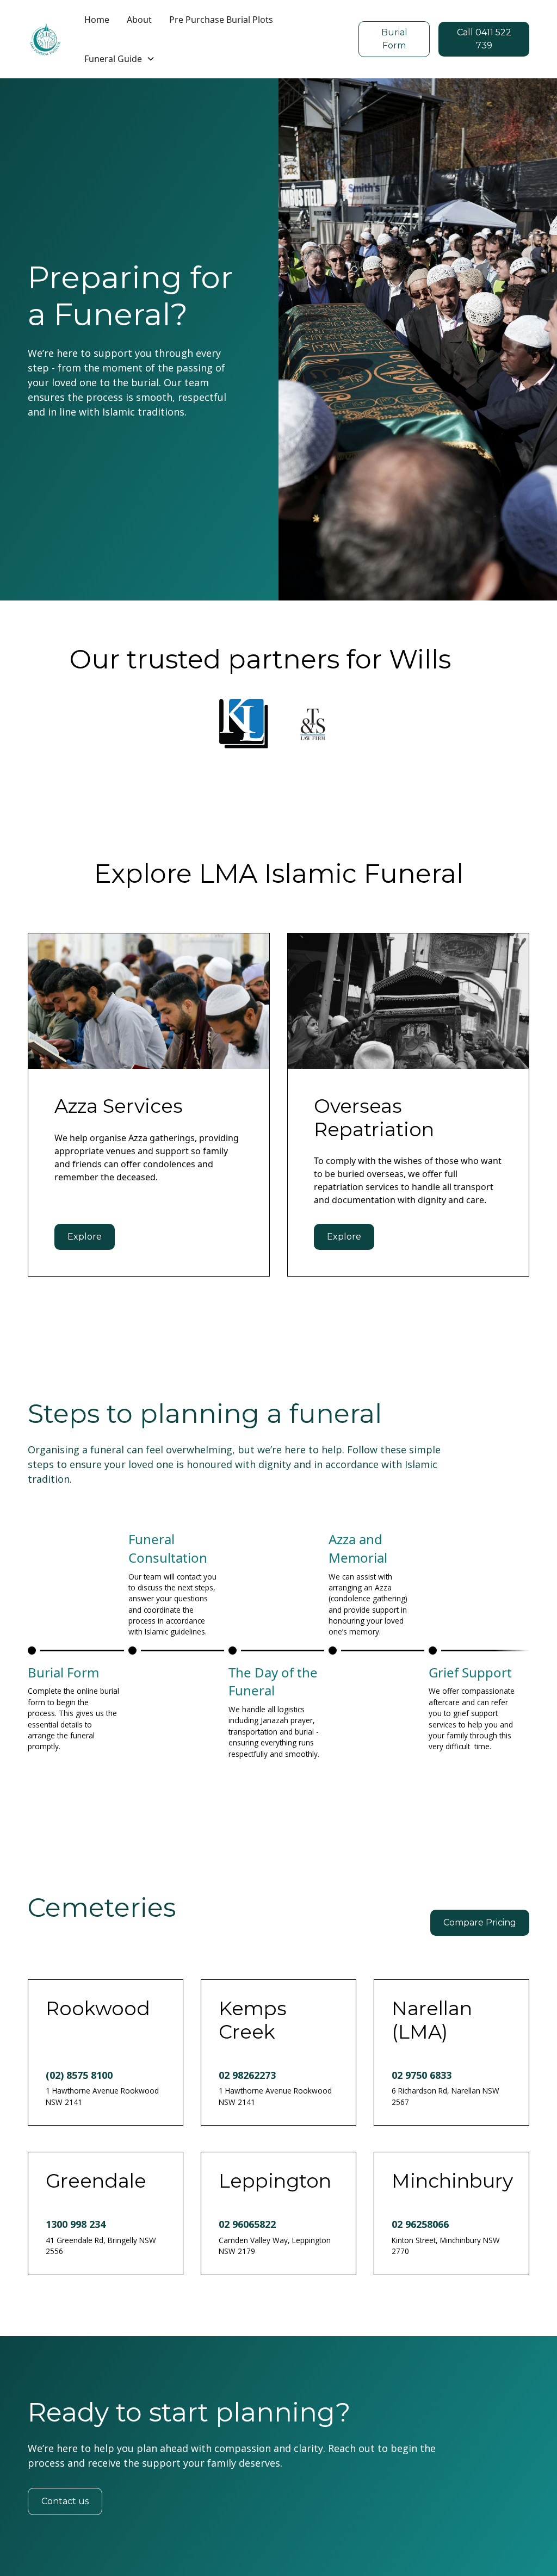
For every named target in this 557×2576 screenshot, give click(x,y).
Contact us (65, 2501)
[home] (45, 39)
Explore (85, 1237)
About (139, 20)
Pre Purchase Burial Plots (221, 20)
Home (97, 20)
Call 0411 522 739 (484, 39)
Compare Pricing (480, 1922)
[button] (120, 59)
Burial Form (394, 39)
